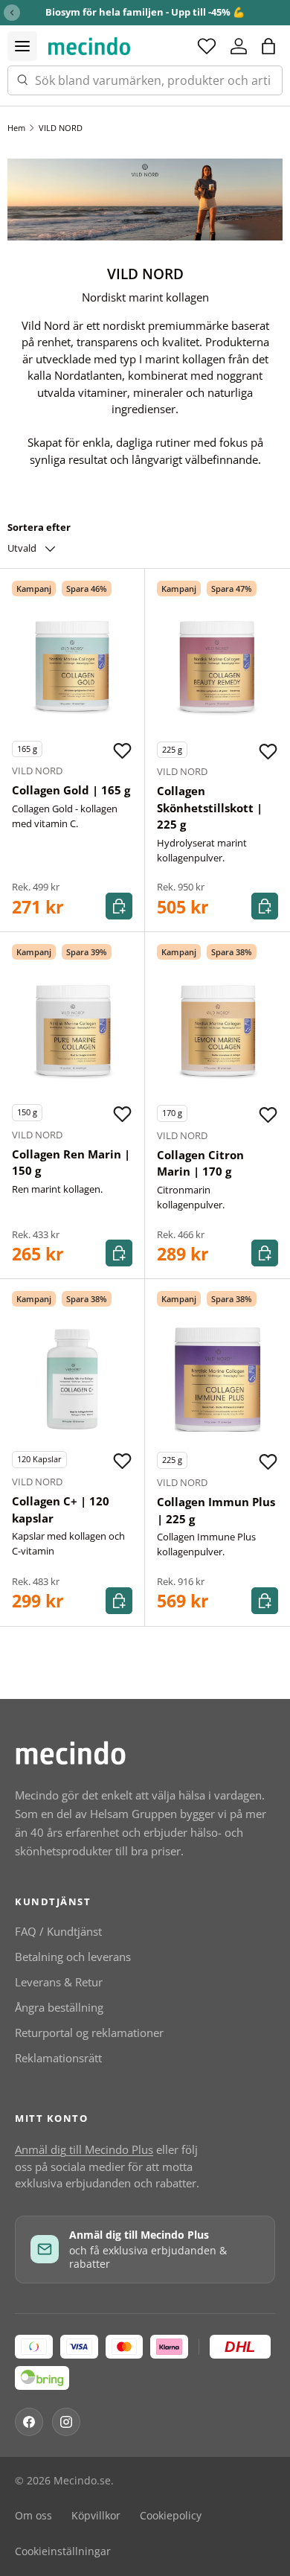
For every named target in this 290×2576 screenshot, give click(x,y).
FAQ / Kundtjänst (58, 1931)
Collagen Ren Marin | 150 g (71, 1163)
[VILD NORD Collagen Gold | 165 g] (72, 669)
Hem (16, 128)
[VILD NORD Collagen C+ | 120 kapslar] (72, 1379)
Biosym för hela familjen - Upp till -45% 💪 (145, 12)
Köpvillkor (96, 2516)
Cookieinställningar (63, 2551)
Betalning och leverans (73, 1957)
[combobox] (145, 80)
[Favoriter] (207, 46)
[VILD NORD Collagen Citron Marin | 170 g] (217, 1032)
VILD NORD (61, 128)
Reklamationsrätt (58, 2058)
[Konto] (239, 46)
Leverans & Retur (59, 1982)
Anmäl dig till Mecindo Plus (84, 2149)
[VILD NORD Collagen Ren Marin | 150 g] (72, 1032)
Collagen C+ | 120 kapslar (61, 1509)
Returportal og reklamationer (89, 2033)
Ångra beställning (59, 2007)
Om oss (33, 2516)
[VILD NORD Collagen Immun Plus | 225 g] (217, 1379)
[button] (268, 46)
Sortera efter (39, 527)
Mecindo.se (82, 2481)
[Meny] (22, 46)
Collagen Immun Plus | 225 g (216, 1510)
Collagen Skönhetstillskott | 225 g (210, 807)
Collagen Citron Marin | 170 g (200, 1163)
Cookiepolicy (171, 2516)
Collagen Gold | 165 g (71, 790)
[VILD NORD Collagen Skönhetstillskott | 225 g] (217, 669)
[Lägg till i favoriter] (122, 750)
